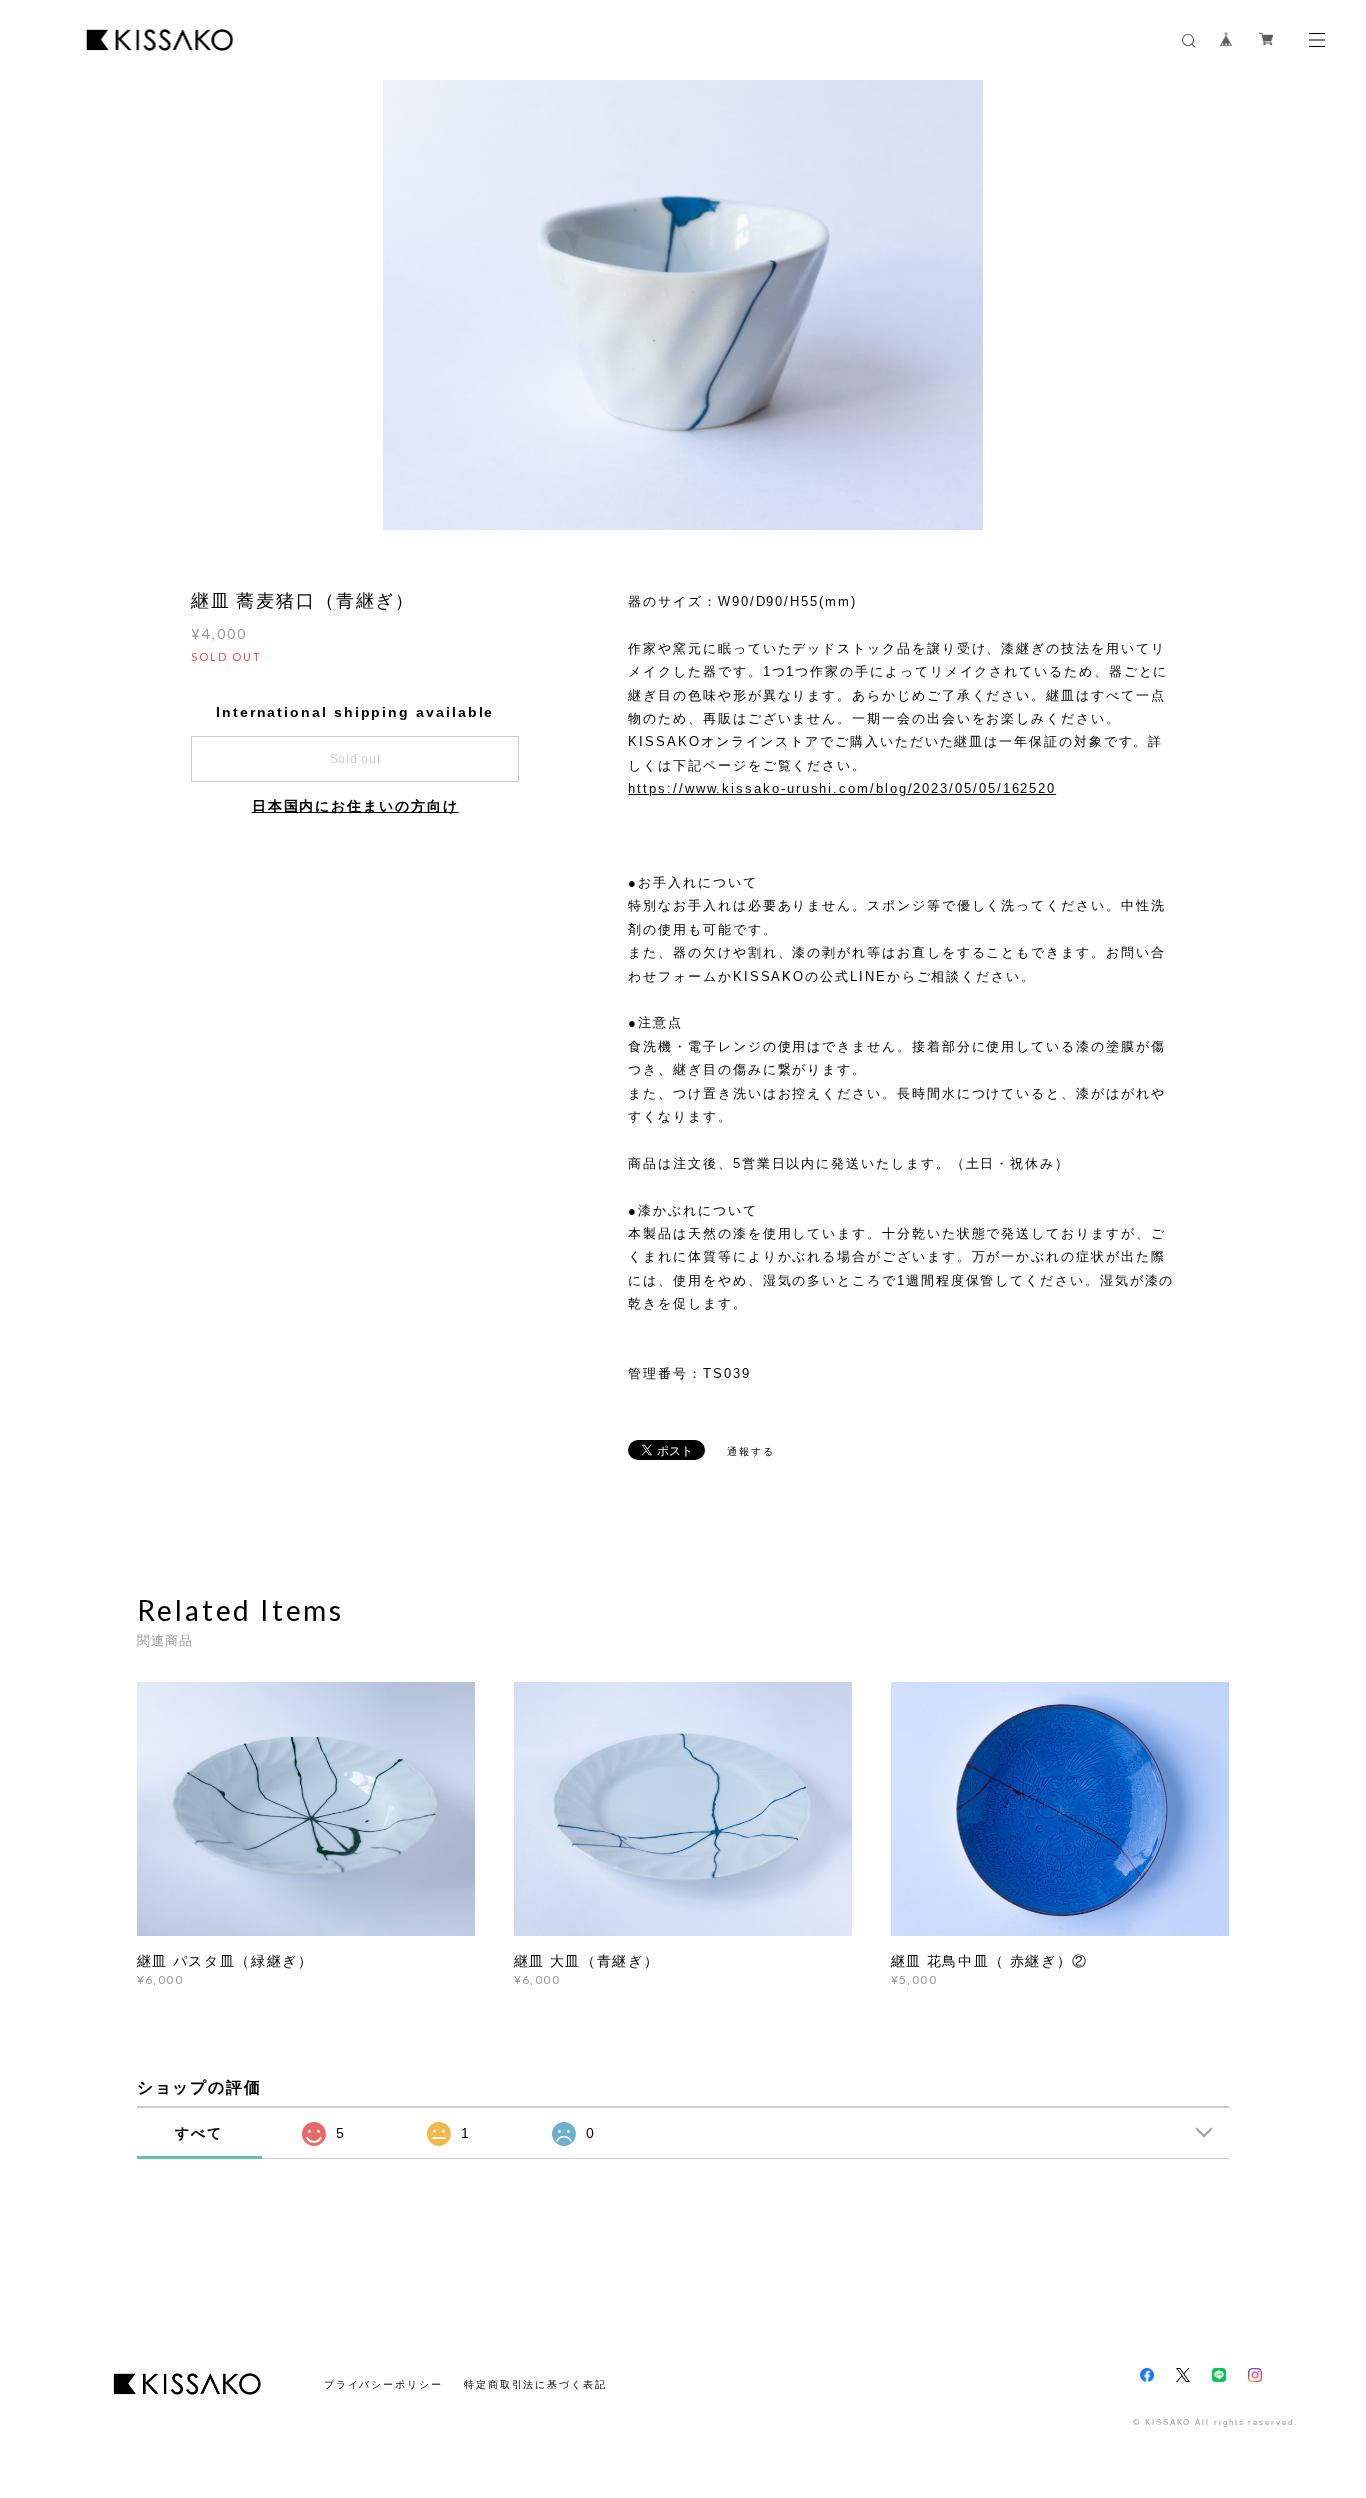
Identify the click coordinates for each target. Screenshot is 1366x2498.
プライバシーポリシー (383, 2384)
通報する (751, 1451)
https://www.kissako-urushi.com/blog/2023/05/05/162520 (842, 788)
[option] (683, 305)
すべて (199, 2133)
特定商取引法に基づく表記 (535, 2384)
